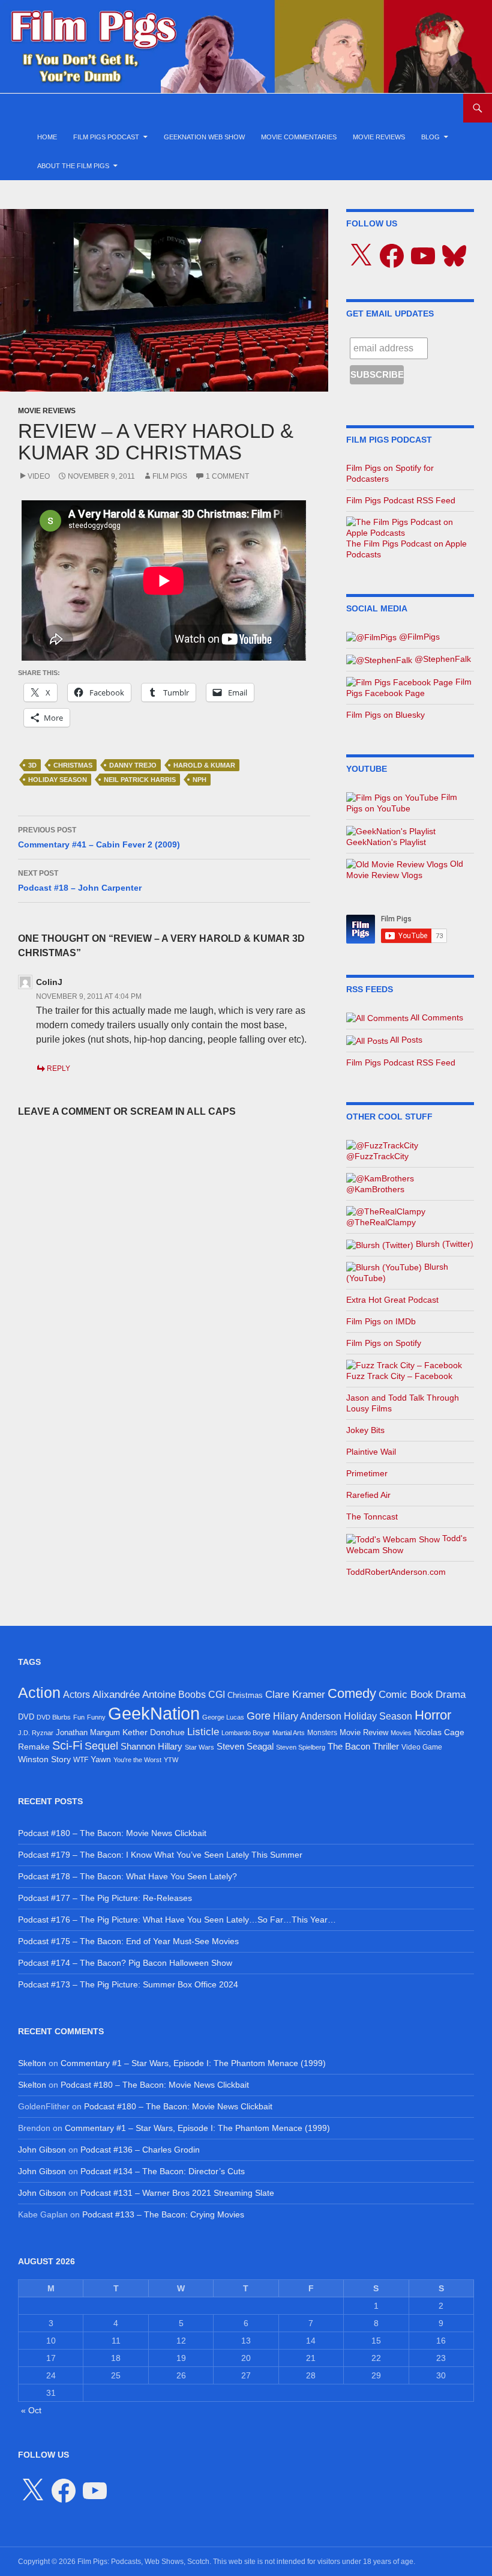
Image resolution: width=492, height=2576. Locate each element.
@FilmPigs (418, 637)
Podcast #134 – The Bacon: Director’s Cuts (163, 2171)
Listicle (203, 1732)
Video (39, 476)
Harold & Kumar (204, 765)
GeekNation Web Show (204, 137)
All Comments (436, 1017)
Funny (96, 1717)
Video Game (422, 1747)
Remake (34, 1747)
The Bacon (349, 1747)
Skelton (32, 2063)
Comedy (352, 1694)
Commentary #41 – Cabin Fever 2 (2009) (99, 838)
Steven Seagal (245, 1747)
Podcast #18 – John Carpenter (80, 881)
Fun (79, 1717)
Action (39, 1693)
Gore (259, 1716)
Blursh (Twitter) (443, 1244)
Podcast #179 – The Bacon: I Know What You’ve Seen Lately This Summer (160, 1855)
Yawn (101, 1759)
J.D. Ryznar (36, 1733)
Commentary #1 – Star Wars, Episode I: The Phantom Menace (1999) (193, 2063)
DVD (26, 1717)
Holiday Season (58, 780)
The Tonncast (372, 1517)
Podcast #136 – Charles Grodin (140, 2150)
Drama (451, 1694)
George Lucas (223, 1717)
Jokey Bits (365, 1430)
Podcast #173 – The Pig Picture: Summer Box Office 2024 (128, 1984)
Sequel (101, 1746)
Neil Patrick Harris (140, 780)
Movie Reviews (379, 137)
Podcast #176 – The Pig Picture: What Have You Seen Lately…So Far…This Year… (177, 1920)
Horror (433, 1715)
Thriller (386, 1746)
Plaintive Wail (371, 1452)
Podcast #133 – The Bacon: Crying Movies (163, 2214)
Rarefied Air (368, 1495)
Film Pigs (170, 476)
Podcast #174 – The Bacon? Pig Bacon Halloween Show (125, 1963)
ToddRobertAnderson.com (396, 1572)
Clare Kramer (295, 1695)
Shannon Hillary (151, 1746)
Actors (76, 1695)
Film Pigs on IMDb (381, 1321)
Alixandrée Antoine (134, 1694)
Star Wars (199, 1747)
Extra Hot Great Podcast (392, 1300)
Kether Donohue (154, 1732)
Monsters (322, 1733)
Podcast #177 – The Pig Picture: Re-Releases (105, 1898)
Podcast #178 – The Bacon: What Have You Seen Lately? (127, 1876)
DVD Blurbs (54, 1717)
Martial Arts (289, 1733)
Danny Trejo (133, 765)
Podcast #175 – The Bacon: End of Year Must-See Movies (128, 1941)
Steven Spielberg (301, 1747)
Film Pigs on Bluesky (385, 715)
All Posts (405, 1040)
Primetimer (367, 1473)
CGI (217, 1694)
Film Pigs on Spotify (384, 1343)
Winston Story (44, 1759)
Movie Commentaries (299, 137)
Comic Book (406, 1695)
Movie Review (364, 1732)
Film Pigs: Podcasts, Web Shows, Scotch (143, 2562)
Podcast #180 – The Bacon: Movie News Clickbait (112, 1833)
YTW (171, 1760)
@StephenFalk (442, 659)
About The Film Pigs (73, 166)
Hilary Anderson (307, 1716)
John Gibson (42, 2150)
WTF (81, 1760)
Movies (401, 1733)
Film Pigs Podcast (106, 137)
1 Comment (227, 476)
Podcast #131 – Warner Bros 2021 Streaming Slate (177, 2193)
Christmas (73, 765)
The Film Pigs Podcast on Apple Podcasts (406, 549)
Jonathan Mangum (88, 1732)
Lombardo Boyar (246, 1733)
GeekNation (154, 1713)
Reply (58, 1068)
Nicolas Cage (439, 1732)
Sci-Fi (67, 1745)
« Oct (31, 2410)
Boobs (192, 1694)
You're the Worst (137, 1760)
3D (32, 765)
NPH (199, 780)
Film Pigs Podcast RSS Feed (401, 500)
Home (47, 137)
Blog (430, 137)
